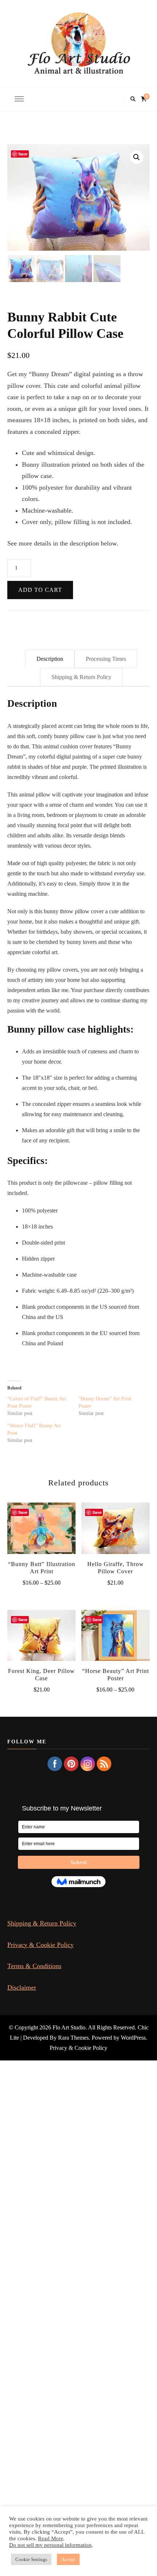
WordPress (133, 2038)
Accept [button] (68, 2559)
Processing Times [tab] (106, 659)
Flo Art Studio (69, 2027)
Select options (41, 1532)
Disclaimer (22, 1987)
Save (23, 154)
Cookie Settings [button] (31, 2559)
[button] (137, 157)
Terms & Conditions (34, 1966)
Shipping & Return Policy (42, 1923)
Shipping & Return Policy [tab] (81, 677)
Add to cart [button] (115, 1532)
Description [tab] (50, 659)
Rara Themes (73, 2038)
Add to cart (40, 590)
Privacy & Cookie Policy (41, 1945)
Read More (51, 2538)
